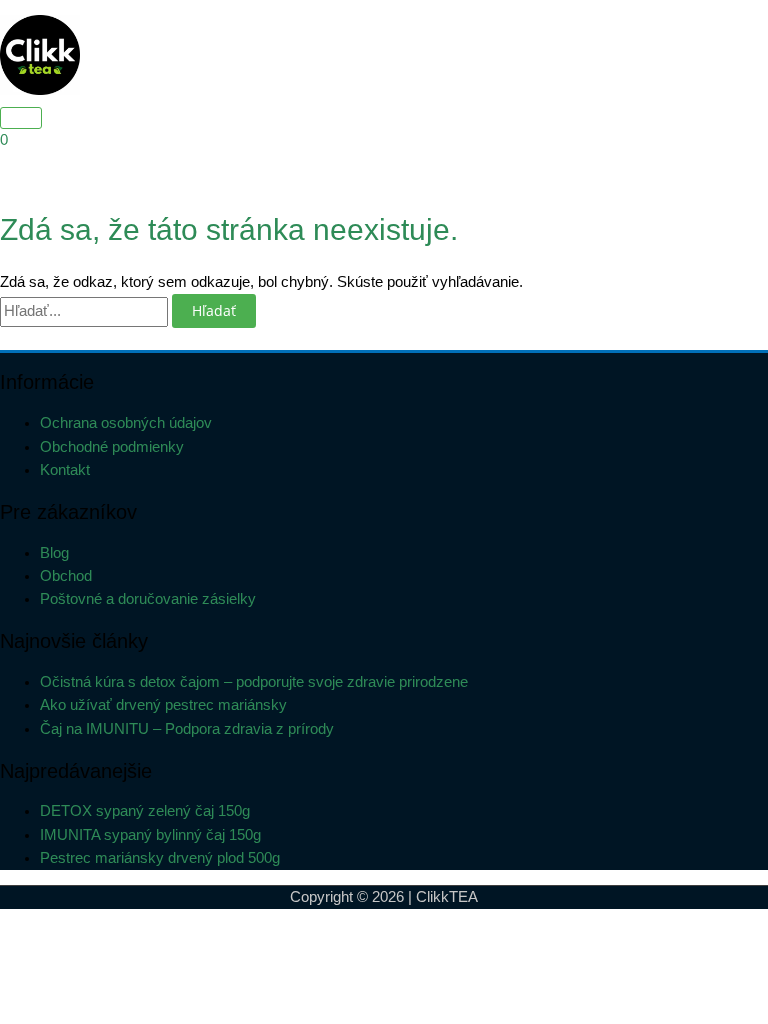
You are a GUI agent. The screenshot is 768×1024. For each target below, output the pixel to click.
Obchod (66, 576)
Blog (54, 553)
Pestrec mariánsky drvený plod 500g (160, 858)
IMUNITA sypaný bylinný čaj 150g (150, 835)
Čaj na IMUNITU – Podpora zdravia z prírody (187, 729)
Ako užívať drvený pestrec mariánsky (163, 705)
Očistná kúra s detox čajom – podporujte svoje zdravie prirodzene (254, 682)
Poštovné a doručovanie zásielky (148, 599)
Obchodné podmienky (112, 447)
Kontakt (65, 470)
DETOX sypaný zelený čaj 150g (145, 811)
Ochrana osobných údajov (126, 423)
